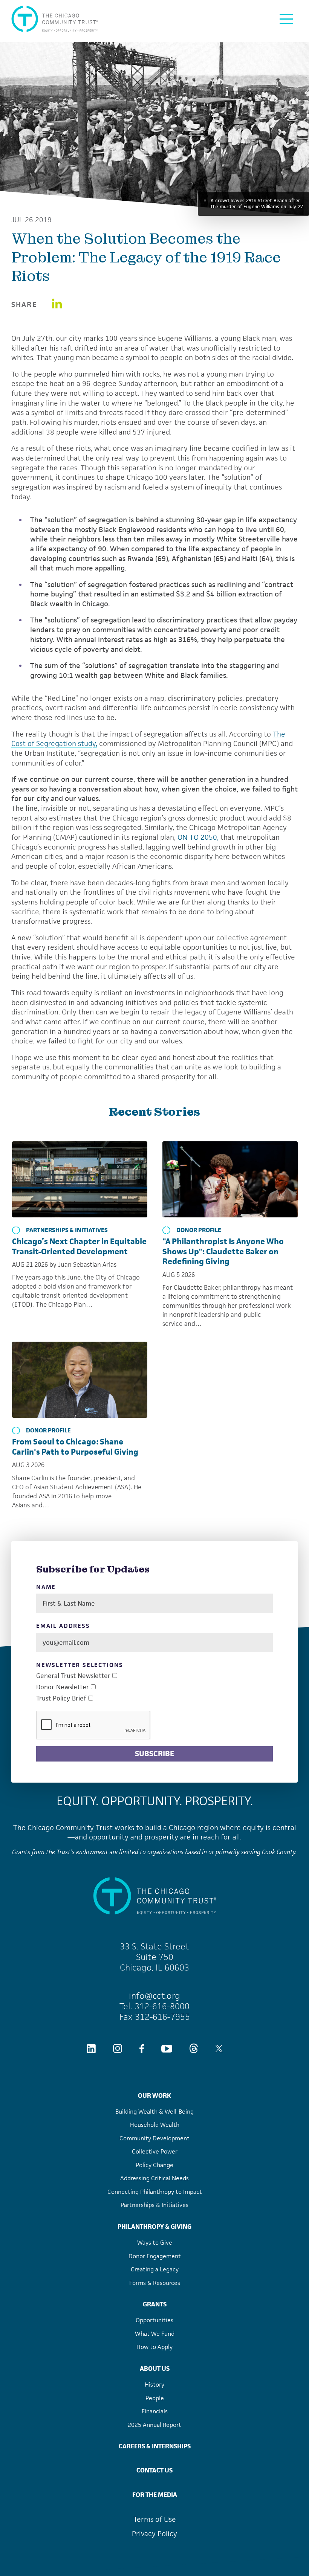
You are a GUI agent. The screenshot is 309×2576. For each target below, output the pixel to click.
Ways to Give (155, 2243)
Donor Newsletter (63, 1687)
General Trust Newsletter (73, 1676)
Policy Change (154, 2165)
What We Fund (155, 2334)
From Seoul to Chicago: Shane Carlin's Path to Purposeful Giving (75, 1447)
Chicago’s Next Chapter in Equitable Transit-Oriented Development (79, 1246)
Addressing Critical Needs (154, 2178)
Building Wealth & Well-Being (154, 2112)
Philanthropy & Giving (154, 2227)
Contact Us (154, 2470)
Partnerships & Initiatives (67, 1230)
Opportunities (154, 2320)
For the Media (155, 2495)
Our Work (154, 2096)
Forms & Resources (155, 2283)
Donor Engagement (155, 2256)
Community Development (154, 2138)
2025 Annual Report (154, 2425)
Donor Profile (199, 1230)
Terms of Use (155, 2519)
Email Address (63, 1626)
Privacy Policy (154, 2534)
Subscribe (154, 1754)
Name (46, 1587)
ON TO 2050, (198, 837)
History (154, 2385)
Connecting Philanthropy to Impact (155, 2192)
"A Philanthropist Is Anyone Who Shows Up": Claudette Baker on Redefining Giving (223, 1251)
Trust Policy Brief (61, 1698)
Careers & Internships (155, 2446)
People (155, 2398)
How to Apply (154, 2347)
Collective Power (155, 2151)
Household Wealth (155, 2125)
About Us (155, 2369)
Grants (155, 2304)
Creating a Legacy (155, 2269)
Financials (155, 2411)
